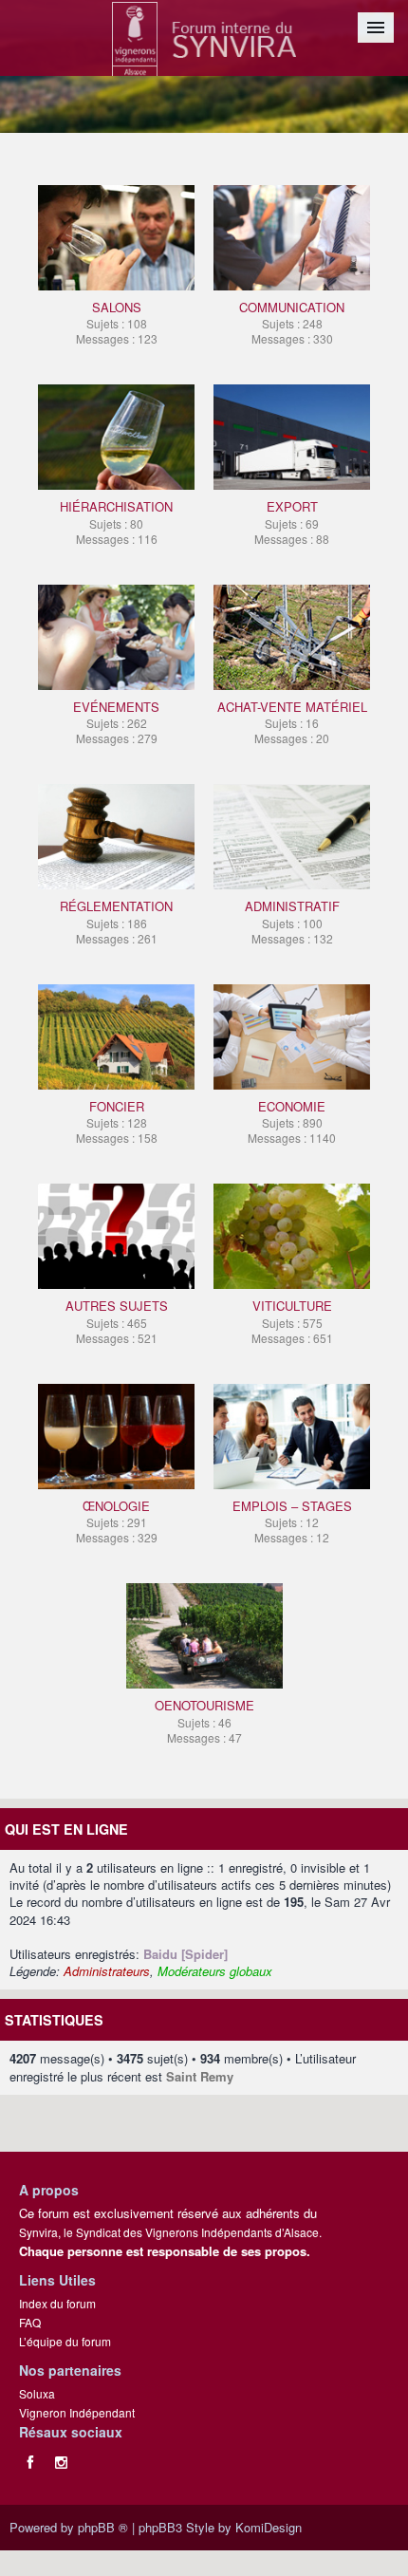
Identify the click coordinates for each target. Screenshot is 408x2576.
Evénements (116, 722)
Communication (292, 322)
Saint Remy (200, 2076)
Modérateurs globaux (215, 1971)
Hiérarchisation (116, 522)
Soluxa (37, 2393)
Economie (292, 1121)
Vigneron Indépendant (77, 2412)
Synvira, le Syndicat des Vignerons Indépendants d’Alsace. (170, 2232)
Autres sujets (117, 1321)
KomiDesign (269, 2527)
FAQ (30, 2322)
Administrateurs (107, 1971)
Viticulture (292, 1321)
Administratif (292, 921)
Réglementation (116, 921)
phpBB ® (103, 2527)
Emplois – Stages (292, 1521)
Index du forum (57, 2303)
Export (292, 522)
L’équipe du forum (65, 2341)
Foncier (117, 1121)
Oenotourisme (204, 1720)
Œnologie (117, 1521)
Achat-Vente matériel (292, 722)
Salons (117, 322)
